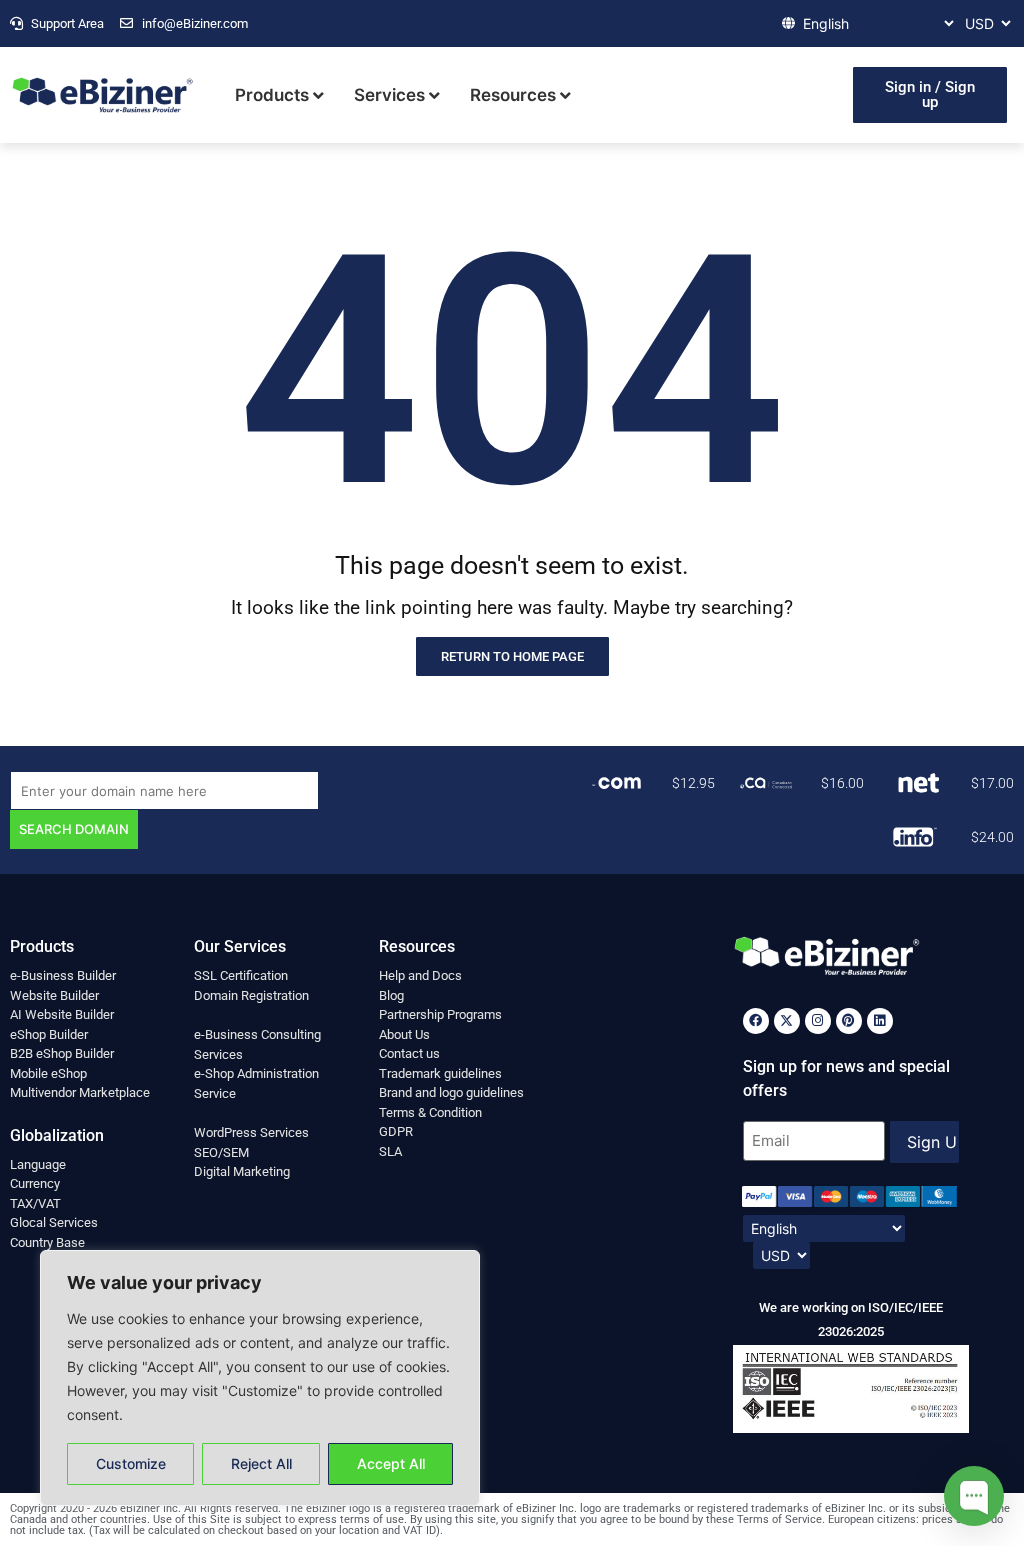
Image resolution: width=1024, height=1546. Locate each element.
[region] (260, 1378)
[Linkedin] (880, 1021)
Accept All (391, 1463)
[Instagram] (818, 1021)
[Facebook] (756, 1021)
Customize (131, 1463)
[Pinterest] (849, 1021)
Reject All (261, 1463)
